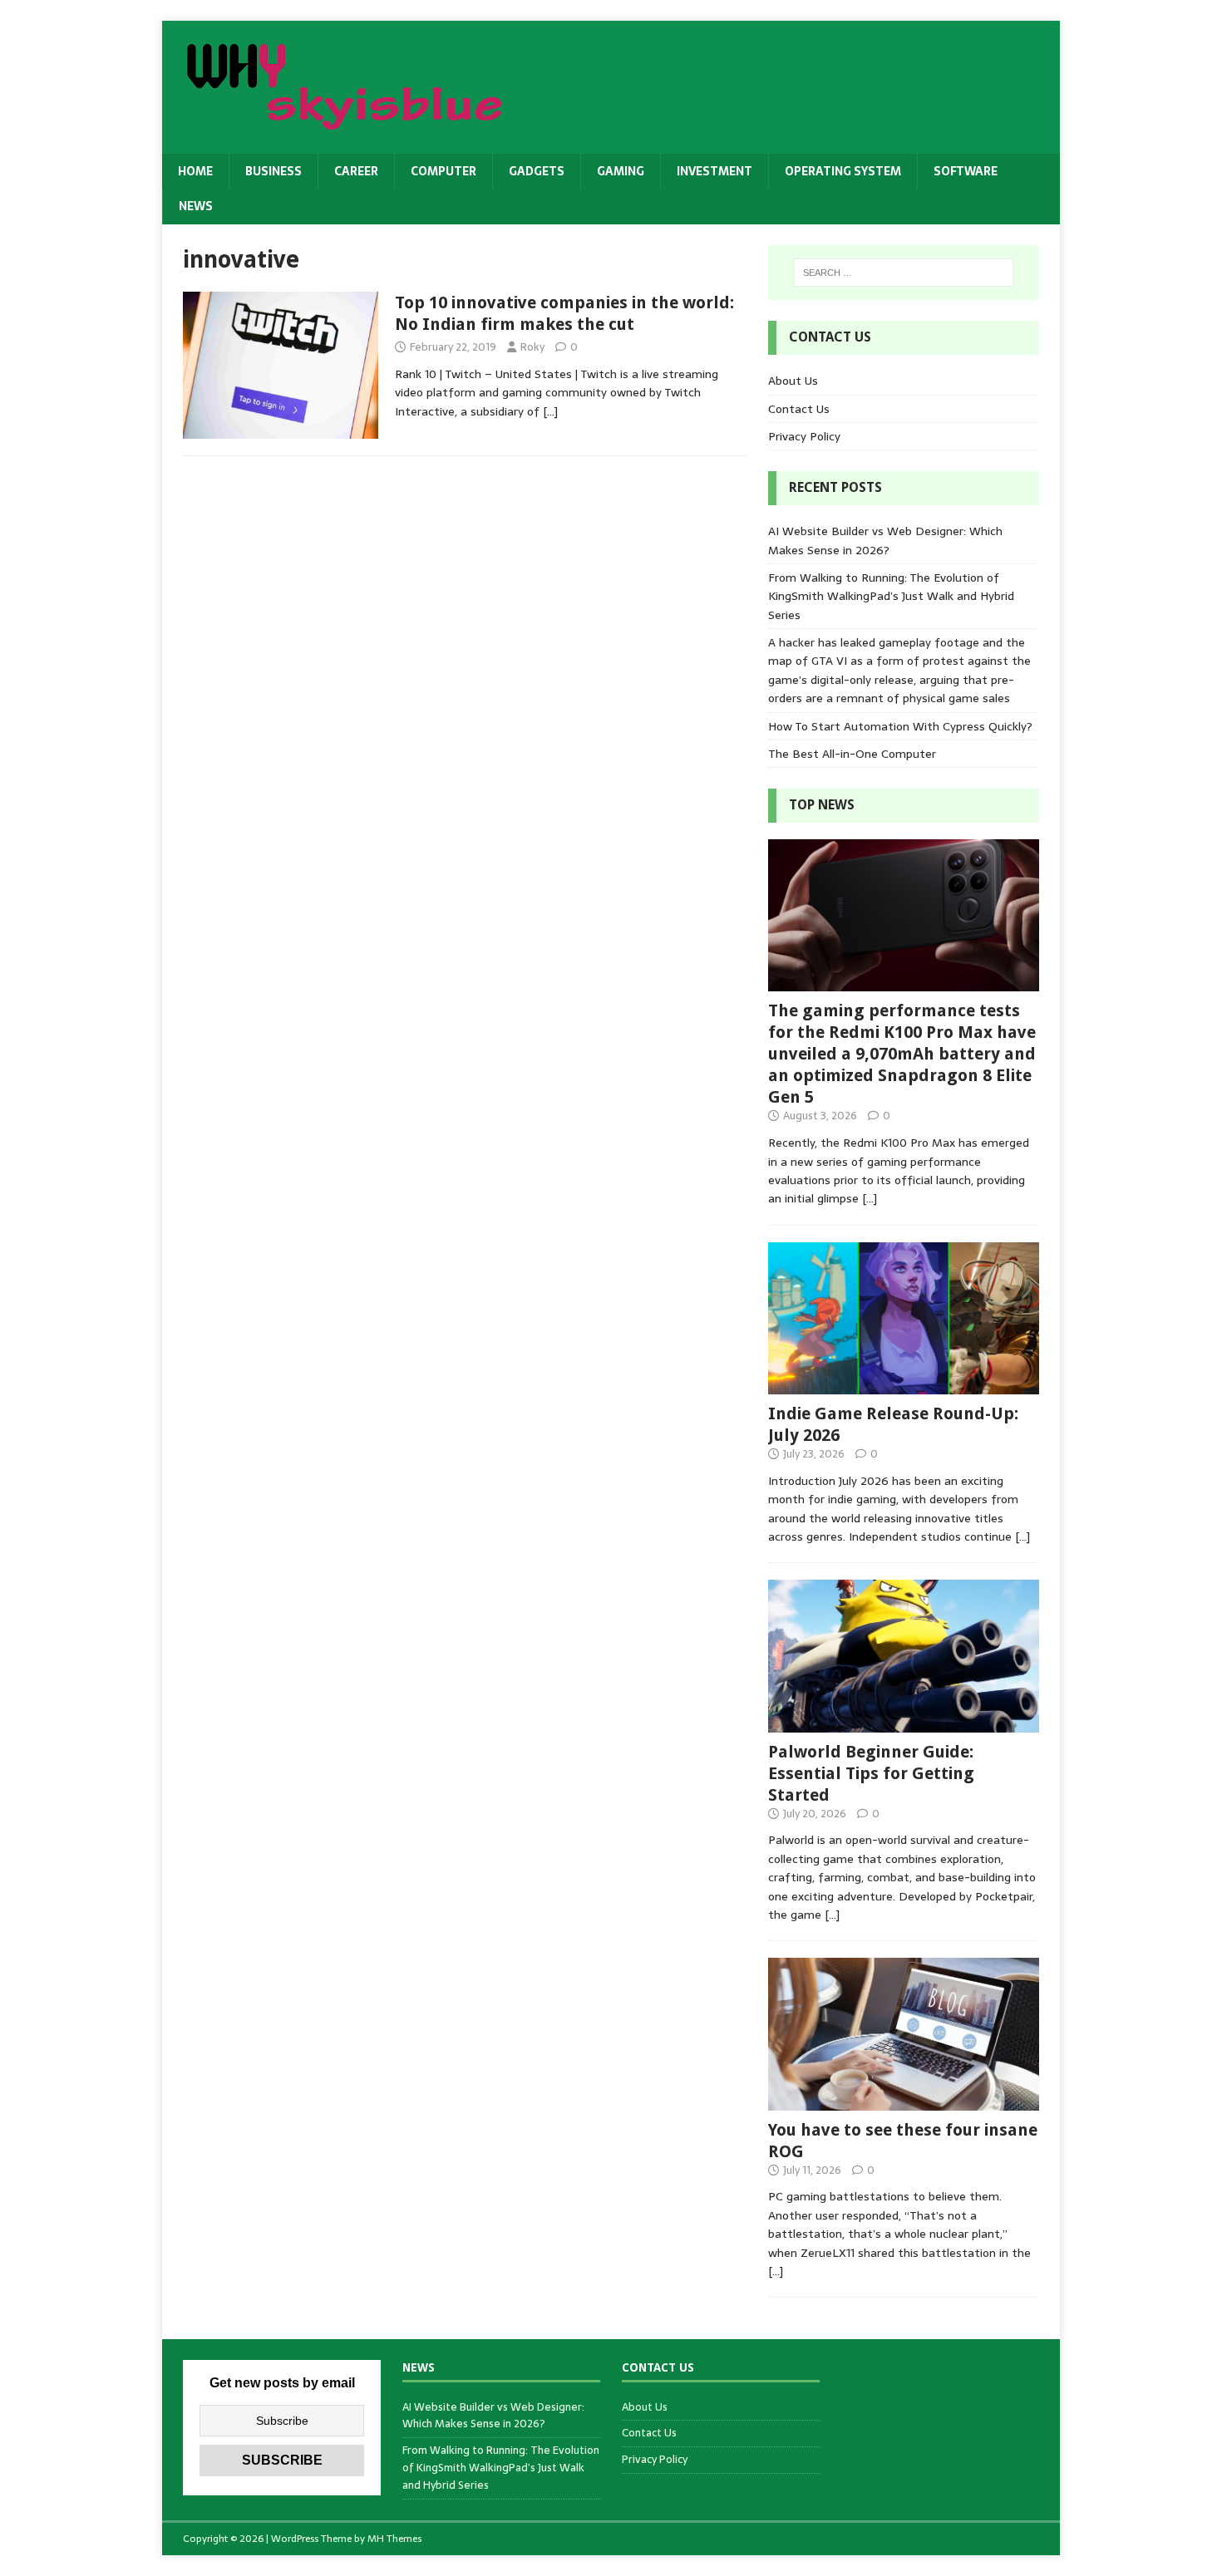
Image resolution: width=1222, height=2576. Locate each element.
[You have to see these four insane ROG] (904, 2101)
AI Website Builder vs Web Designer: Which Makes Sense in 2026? (885, 540)
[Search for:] (904, 273)
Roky (532, 347)
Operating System (843, 171)
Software (966, 171)
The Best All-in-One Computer (852, 754)
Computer (443, 171)
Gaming (621, 171)
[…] (550, 411)
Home (195, 171)
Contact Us (799, 409)
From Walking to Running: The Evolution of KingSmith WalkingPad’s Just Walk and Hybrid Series (891, 596)
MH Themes (394, 2539)
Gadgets (537, 171)
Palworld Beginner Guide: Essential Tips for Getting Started (871, 1773)
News (196, 206)
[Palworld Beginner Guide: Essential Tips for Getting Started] (904, 1723)
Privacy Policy (804, 436)
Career (356, 171)
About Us (793, 381)
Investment (714, 171)
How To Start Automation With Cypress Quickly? (900, 726)
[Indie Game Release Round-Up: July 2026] (904, 1385)
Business (273, 171)
